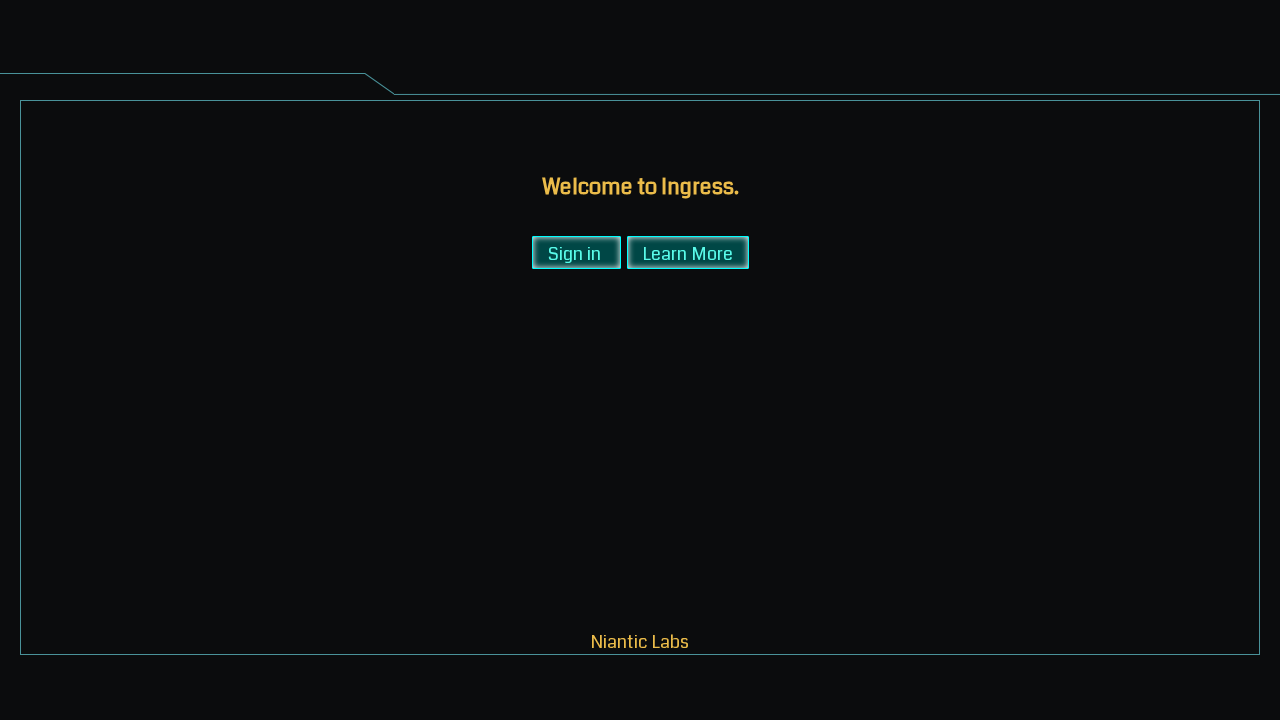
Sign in (574, 252)
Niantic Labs (640, 640)
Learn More (688, 252)
